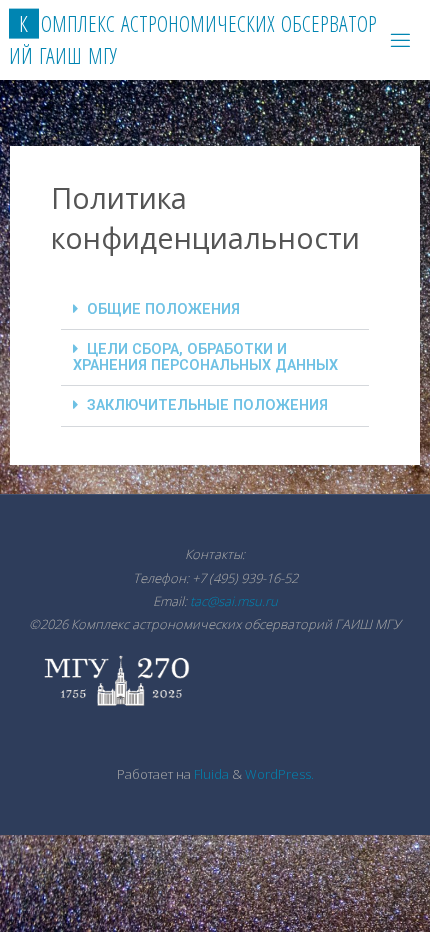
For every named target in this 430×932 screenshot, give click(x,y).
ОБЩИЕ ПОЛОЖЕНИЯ (163, 309)
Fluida (210, 774)
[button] (215, 310)
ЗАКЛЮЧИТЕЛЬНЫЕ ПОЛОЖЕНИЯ (207, 405)
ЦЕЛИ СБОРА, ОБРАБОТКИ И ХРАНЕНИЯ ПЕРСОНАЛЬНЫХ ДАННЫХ (205, 357)
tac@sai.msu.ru (234, 601)
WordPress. (279, 774)
